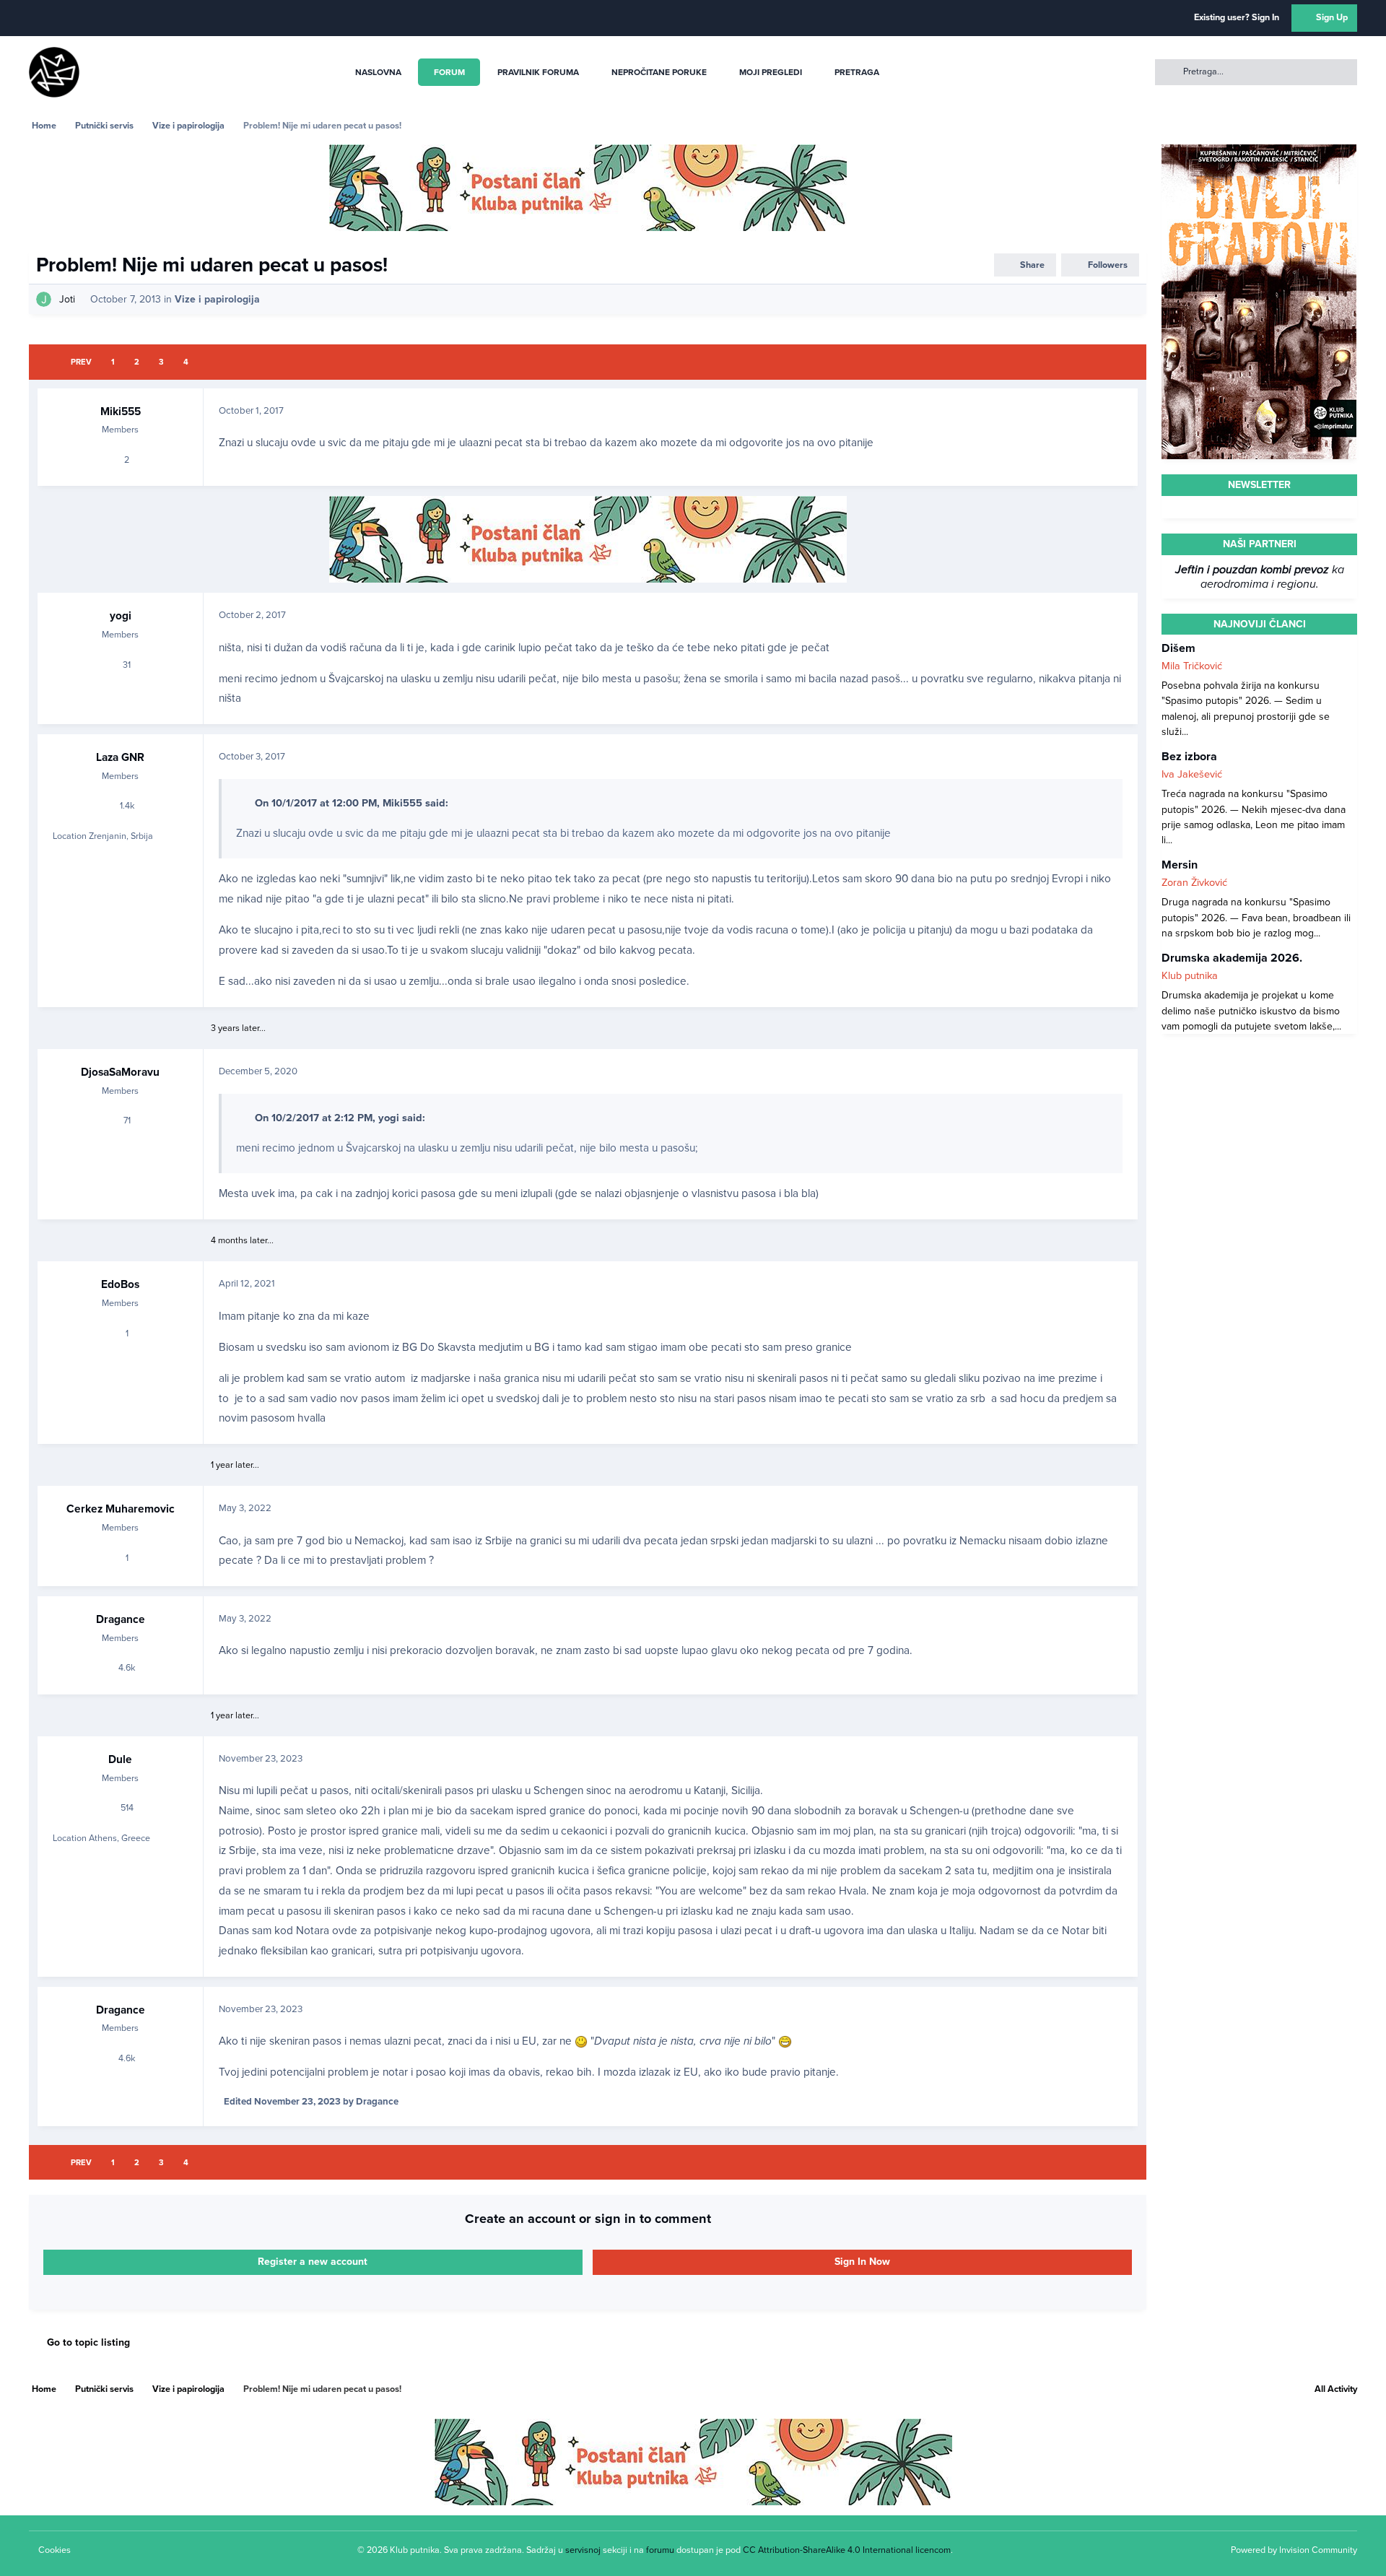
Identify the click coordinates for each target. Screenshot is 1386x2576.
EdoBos (120, 1284)
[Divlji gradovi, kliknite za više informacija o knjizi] (1259, 152)
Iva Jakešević (1192, 774)
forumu (660, 2550)
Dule (120, 1759)
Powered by (1294, 2550)
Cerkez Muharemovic (121, 1509)
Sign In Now (862, 2262)
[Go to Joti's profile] (44, 299)
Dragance (121, 1619)
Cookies (55, 2550)
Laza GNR (120, 757)
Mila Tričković (1192, 666)
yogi (121, 616)
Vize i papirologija (217, 299)
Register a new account (313, 2262)
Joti (67, 299)
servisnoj (583, 2550)
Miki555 (121, 412)
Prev (81, 362)
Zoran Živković (1194, 883)
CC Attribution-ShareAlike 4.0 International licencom (847, 2550)
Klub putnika (1190, 976)
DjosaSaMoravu (120, 1072)
